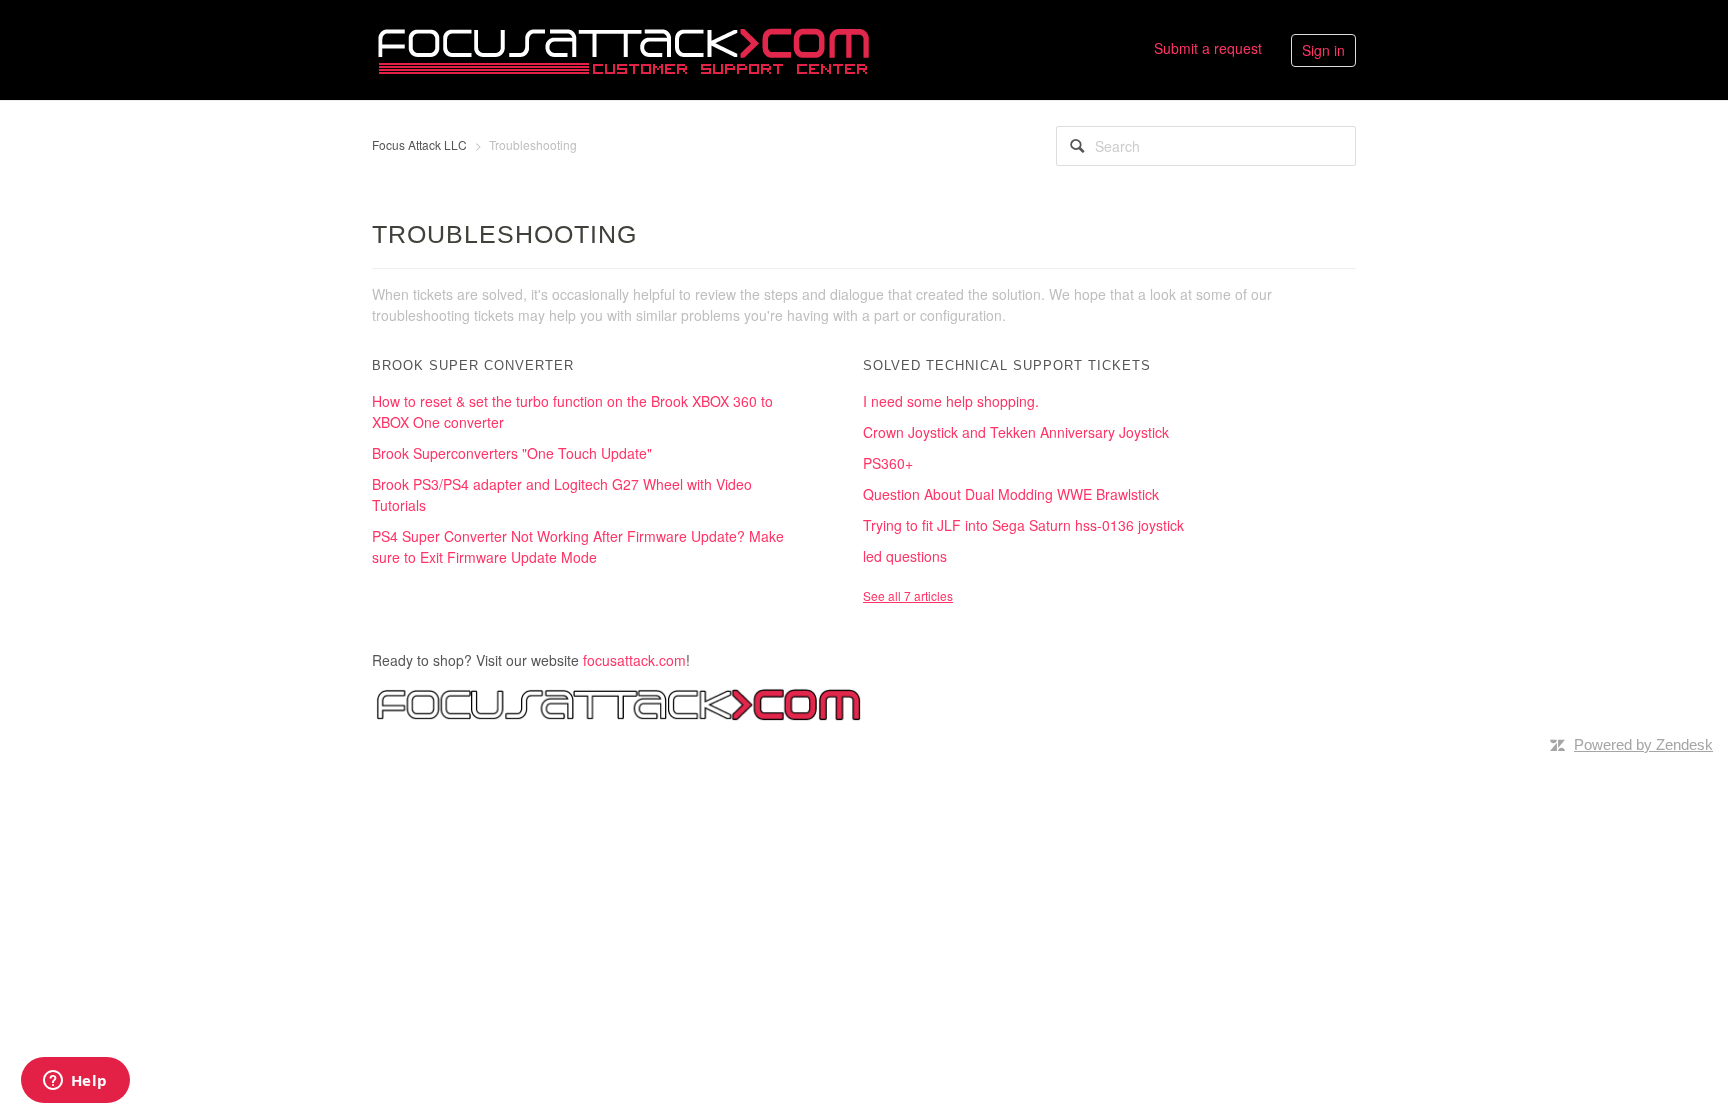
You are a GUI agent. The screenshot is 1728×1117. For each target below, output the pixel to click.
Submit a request (1208, 48)
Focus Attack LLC (419, 144)
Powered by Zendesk (1643, 744)
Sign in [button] (1323, 50)
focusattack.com (634, 660)
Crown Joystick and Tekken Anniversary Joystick (1016, 432)
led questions (905, 556)
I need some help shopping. (951, 401)
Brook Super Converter (473, 365)
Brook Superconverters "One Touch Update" (512, 453)
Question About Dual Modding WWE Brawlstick (1011, 494)
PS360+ (888, 463)
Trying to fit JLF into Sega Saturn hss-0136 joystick (1023, 525)
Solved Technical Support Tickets (1007, 365)
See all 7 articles (908, 595)
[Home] (623, 48)
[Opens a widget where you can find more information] (75, 1082)
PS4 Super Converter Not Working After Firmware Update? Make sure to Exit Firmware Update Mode (578, 546)
